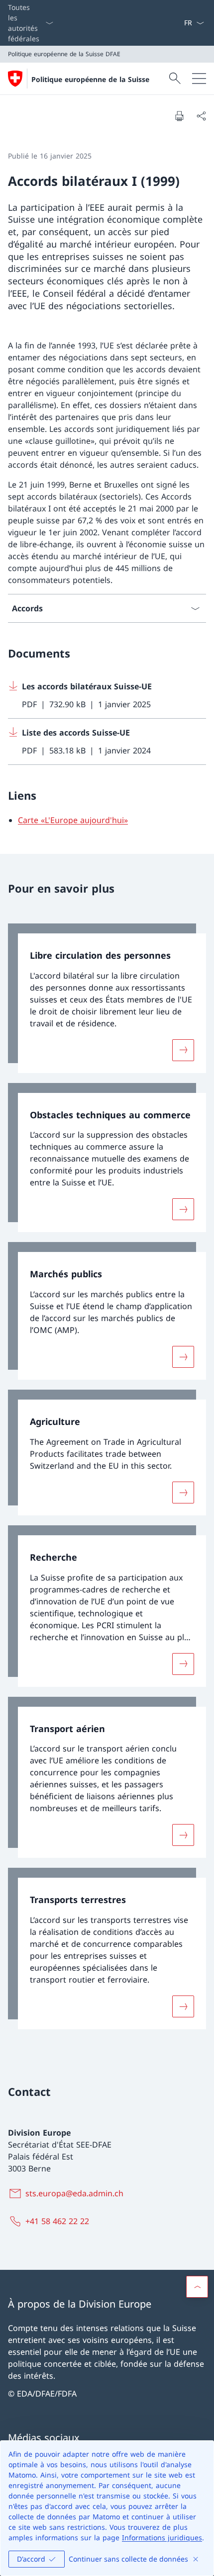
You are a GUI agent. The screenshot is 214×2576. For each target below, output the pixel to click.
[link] (107, 998)
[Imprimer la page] (179, 116)
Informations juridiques (162, 2537)
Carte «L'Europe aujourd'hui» (73, 820)
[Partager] (201, 116)
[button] (197, 2287)
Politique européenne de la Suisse (90, 79)
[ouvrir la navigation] (199, 79)
